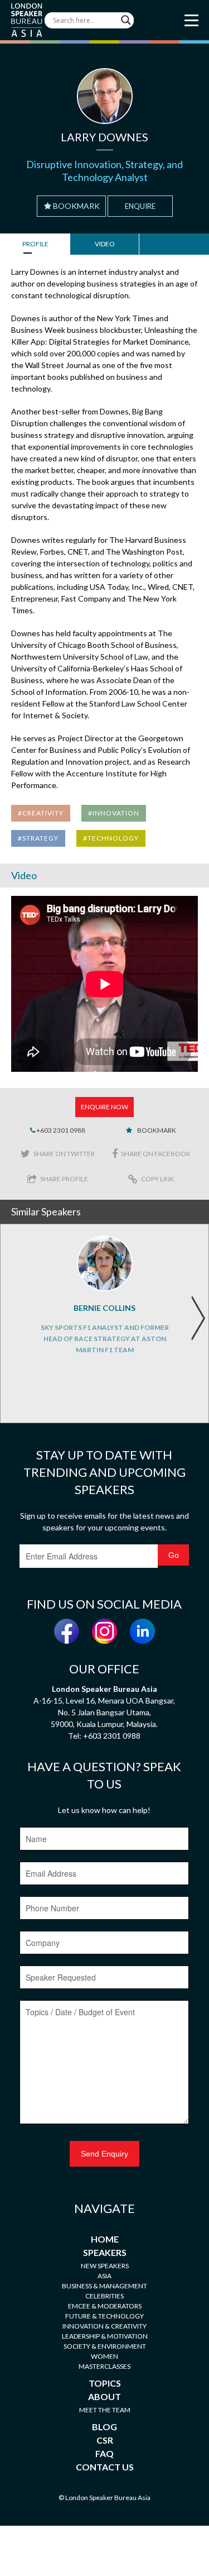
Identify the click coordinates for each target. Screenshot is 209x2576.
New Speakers (105, 2266)
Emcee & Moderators (105, 2306)
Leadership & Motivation (105, 2336)
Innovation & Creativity (104, 2326)
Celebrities (104, 2296)
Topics (105, 2383)
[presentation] (198, 1318)
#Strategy (38, 838)
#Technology (111, 838)
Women (104, 2356)
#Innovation (114, 813)
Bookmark (76, 206)
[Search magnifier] (126, 20)
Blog (104, 2427)
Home (105, 2239)
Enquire (140, 206)
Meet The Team (105, 2410)
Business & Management (104, 2286)
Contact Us (105, 2467)
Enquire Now (104, 1107)
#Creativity (41, 813)
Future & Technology (104, 2316)
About (104, 2396)
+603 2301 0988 (60, 1130)
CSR (105, 2440)
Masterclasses (104, 2366)
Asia (104, 2276)
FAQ (104, 2453)
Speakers (105, 2252)
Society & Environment (105, 2346)
